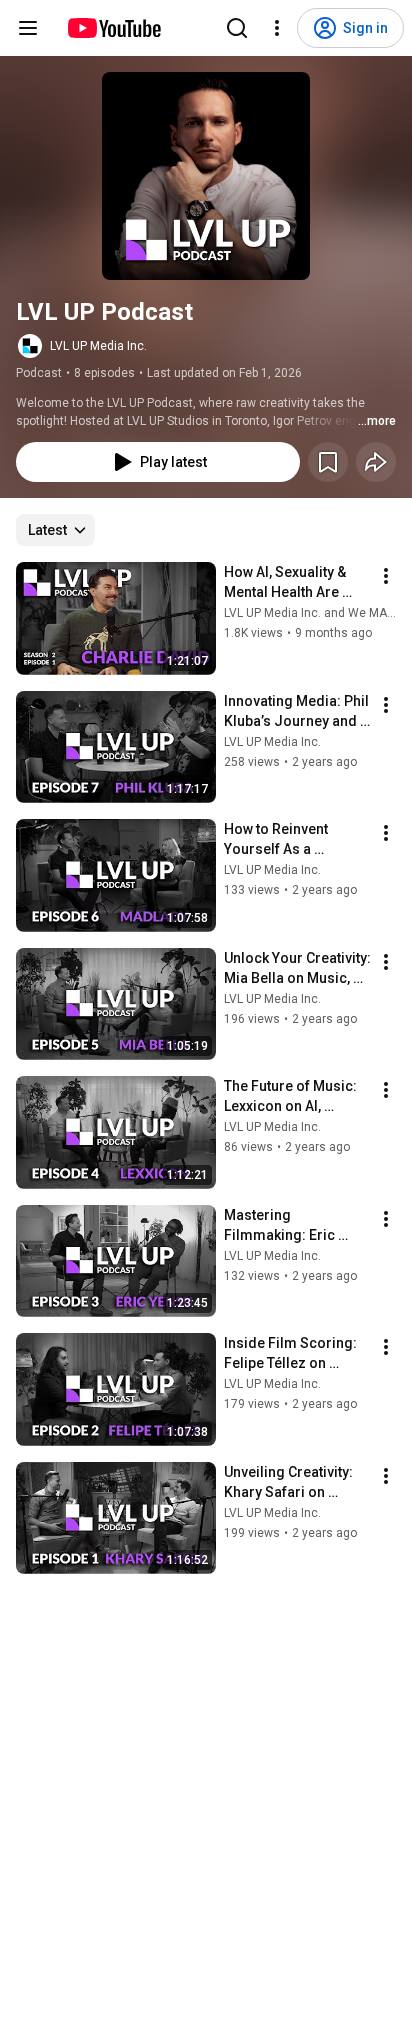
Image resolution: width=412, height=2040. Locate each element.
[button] (206, 176)
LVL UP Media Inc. (98, 346)
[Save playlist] (328, 462)
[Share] (376, 462)
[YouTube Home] (113, 28)
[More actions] (386, 576)
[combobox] (55, 530)
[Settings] (277, 28)
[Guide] (28, 28)
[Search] (237, 28)
